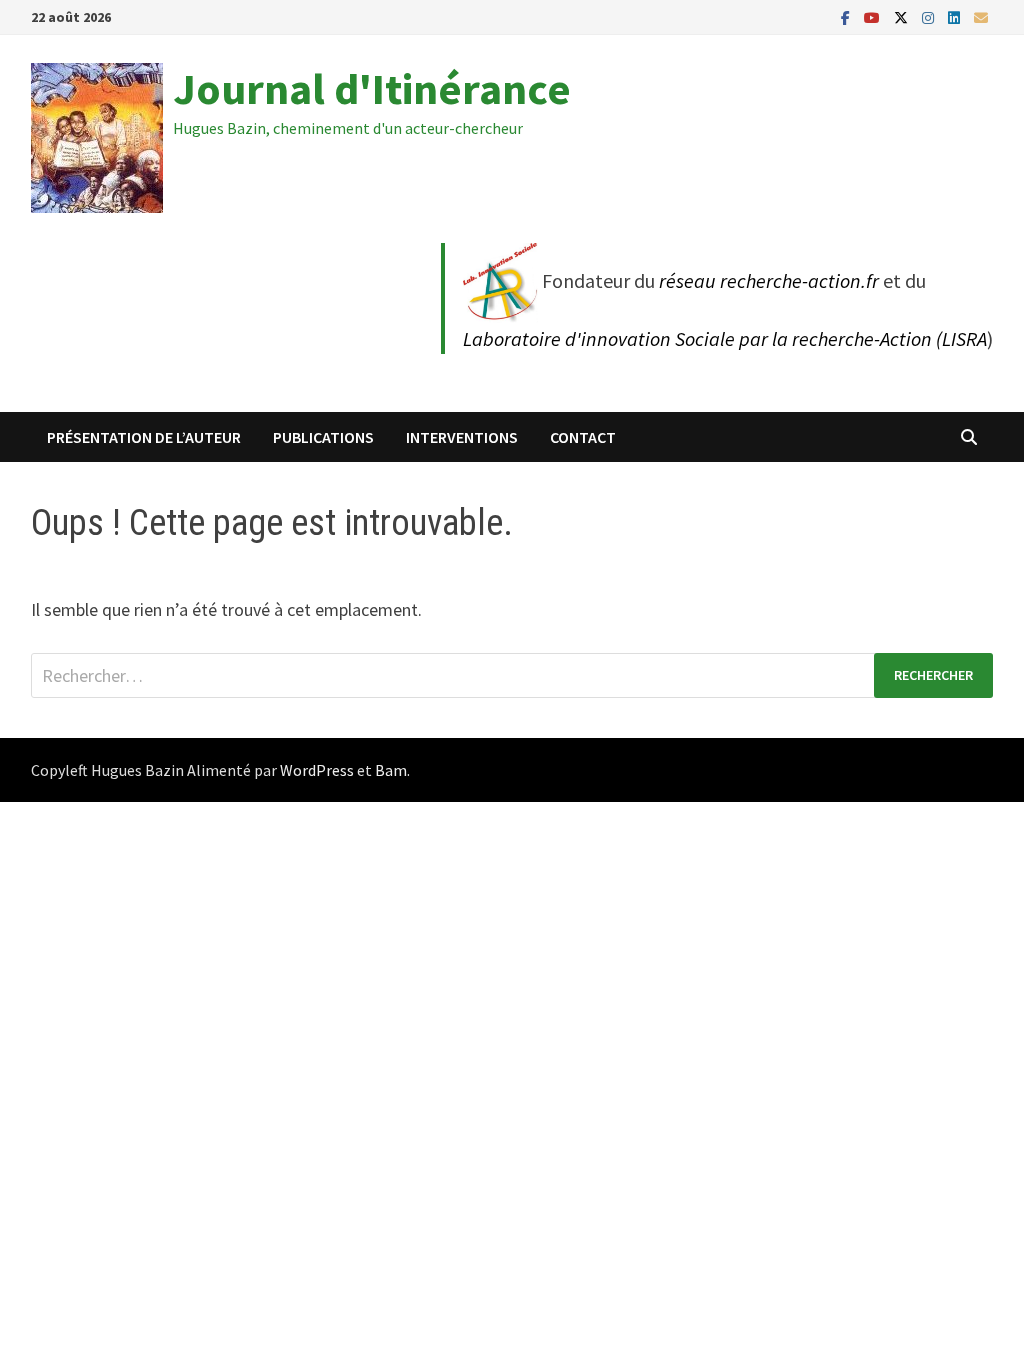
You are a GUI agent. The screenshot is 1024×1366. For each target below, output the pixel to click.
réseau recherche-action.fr (769, 280)
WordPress (317, 770)
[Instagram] (930, 16)
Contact (583, 437)
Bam (391, 770)
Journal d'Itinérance (372, 88)
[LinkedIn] (956, 16)
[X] (903, 16)
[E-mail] (981, 16)
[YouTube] (874, 16)
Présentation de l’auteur (144, 437)
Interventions (462, 437)
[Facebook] (847, 16)
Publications (323, 437)
